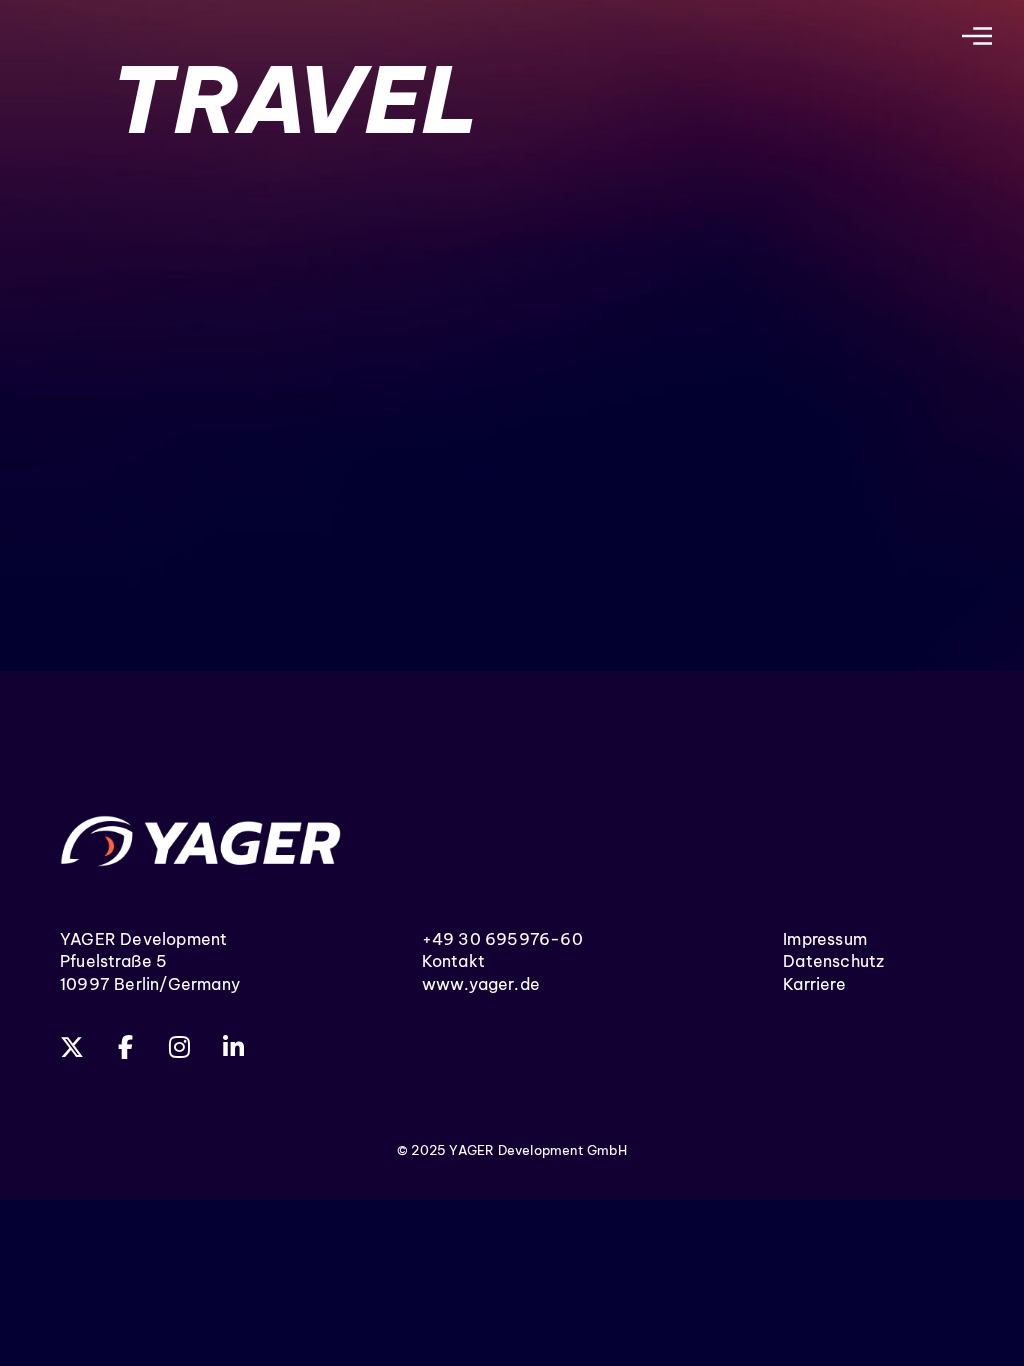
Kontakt (453, 961)
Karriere (814, 984)
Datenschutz (833, 961)
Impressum (825, 939)
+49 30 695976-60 (502, 939)
